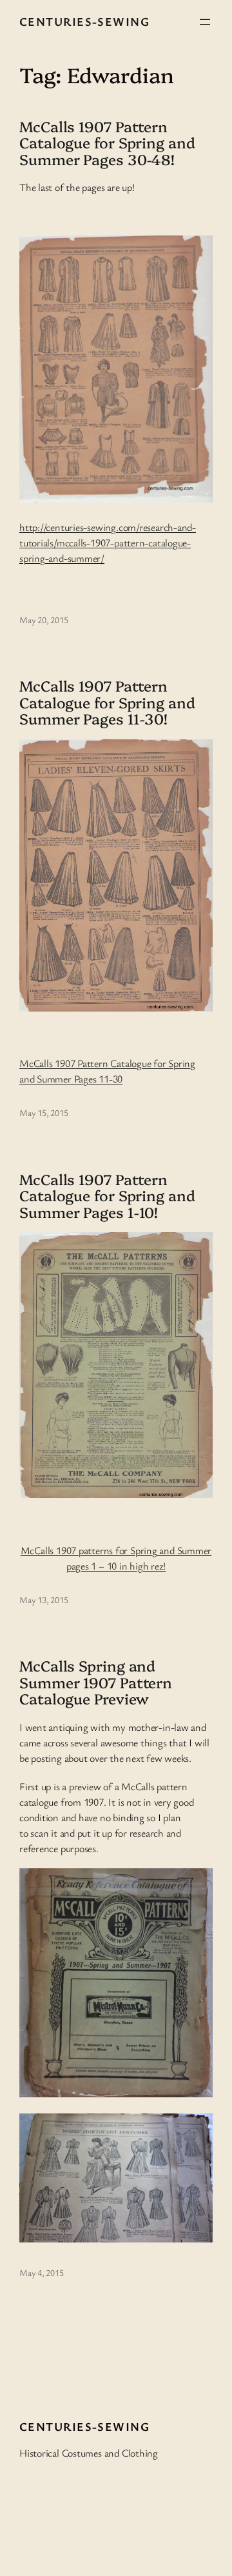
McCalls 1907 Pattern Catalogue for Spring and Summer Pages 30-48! (107, 143)
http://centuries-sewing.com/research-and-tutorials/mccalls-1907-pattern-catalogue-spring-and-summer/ (108, 543)
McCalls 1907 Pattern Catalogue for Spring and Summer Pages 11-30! (107, 702)
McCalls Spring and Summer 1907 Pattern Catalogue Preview (96, 1682)
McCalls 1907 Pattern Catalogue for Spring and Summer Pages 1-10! (107, 1195)
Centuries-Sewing (84, 21)
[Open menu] (205, 22)
